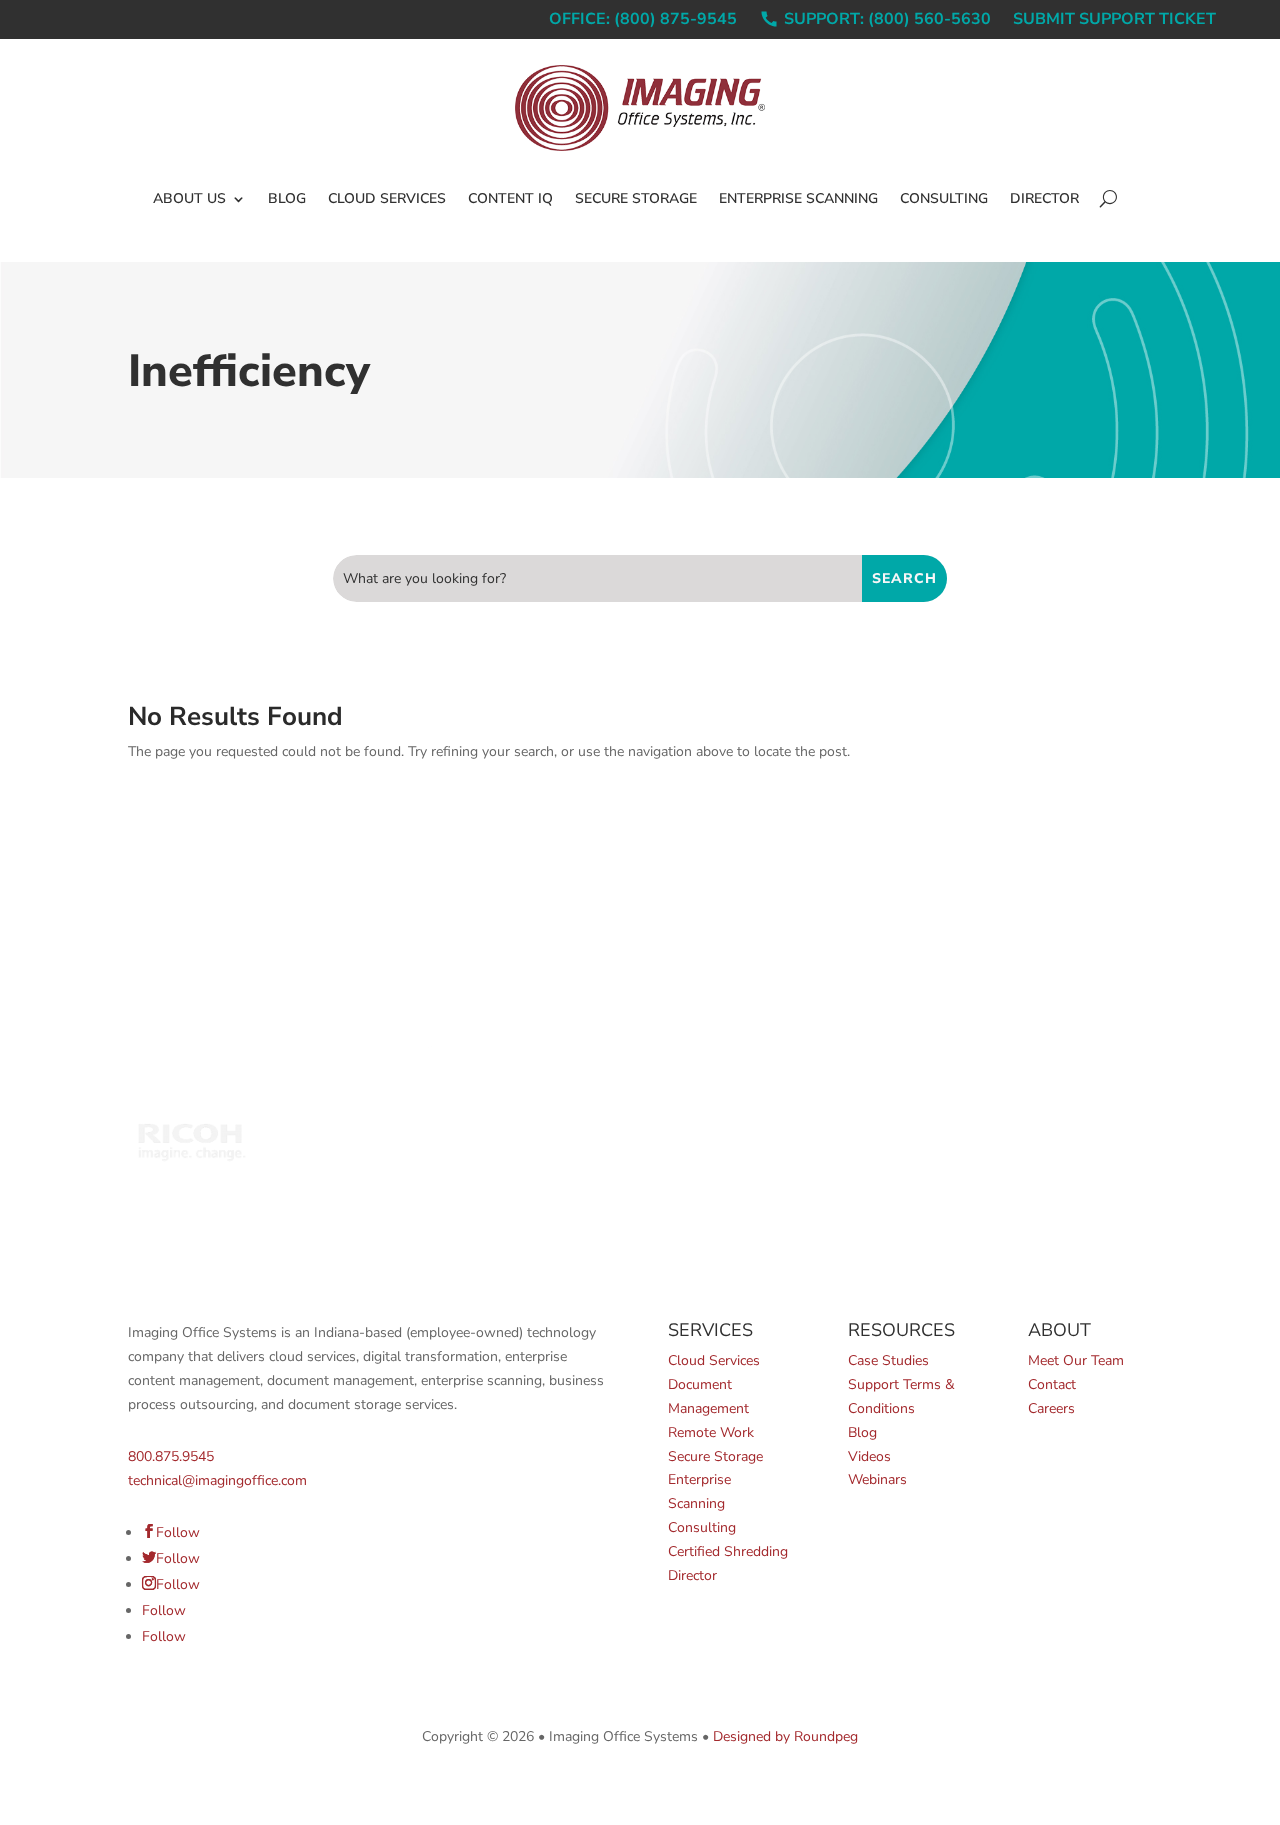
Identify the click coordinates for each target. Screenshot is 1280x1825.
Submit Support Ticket (1114, 21)
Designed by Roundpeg (785, 1736)
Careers (1051, 1408)
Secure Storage (636, 198)
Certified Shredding (728, 1551)
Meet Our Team (1076, 1360)
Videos (869, 1456)
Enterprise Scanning (798, 198)
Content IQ (510, 198)
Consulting (944, 198)
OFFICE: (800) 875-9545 (643, 21)
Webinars (877, 1479)
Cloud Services (387, 198)
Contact (1052, 1384)
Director (1044, 198)
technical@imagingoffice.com (217, 1480)
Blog (287, 198)
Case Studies (888, 1360)
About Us (189, 198)
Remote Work (711, 1432)
